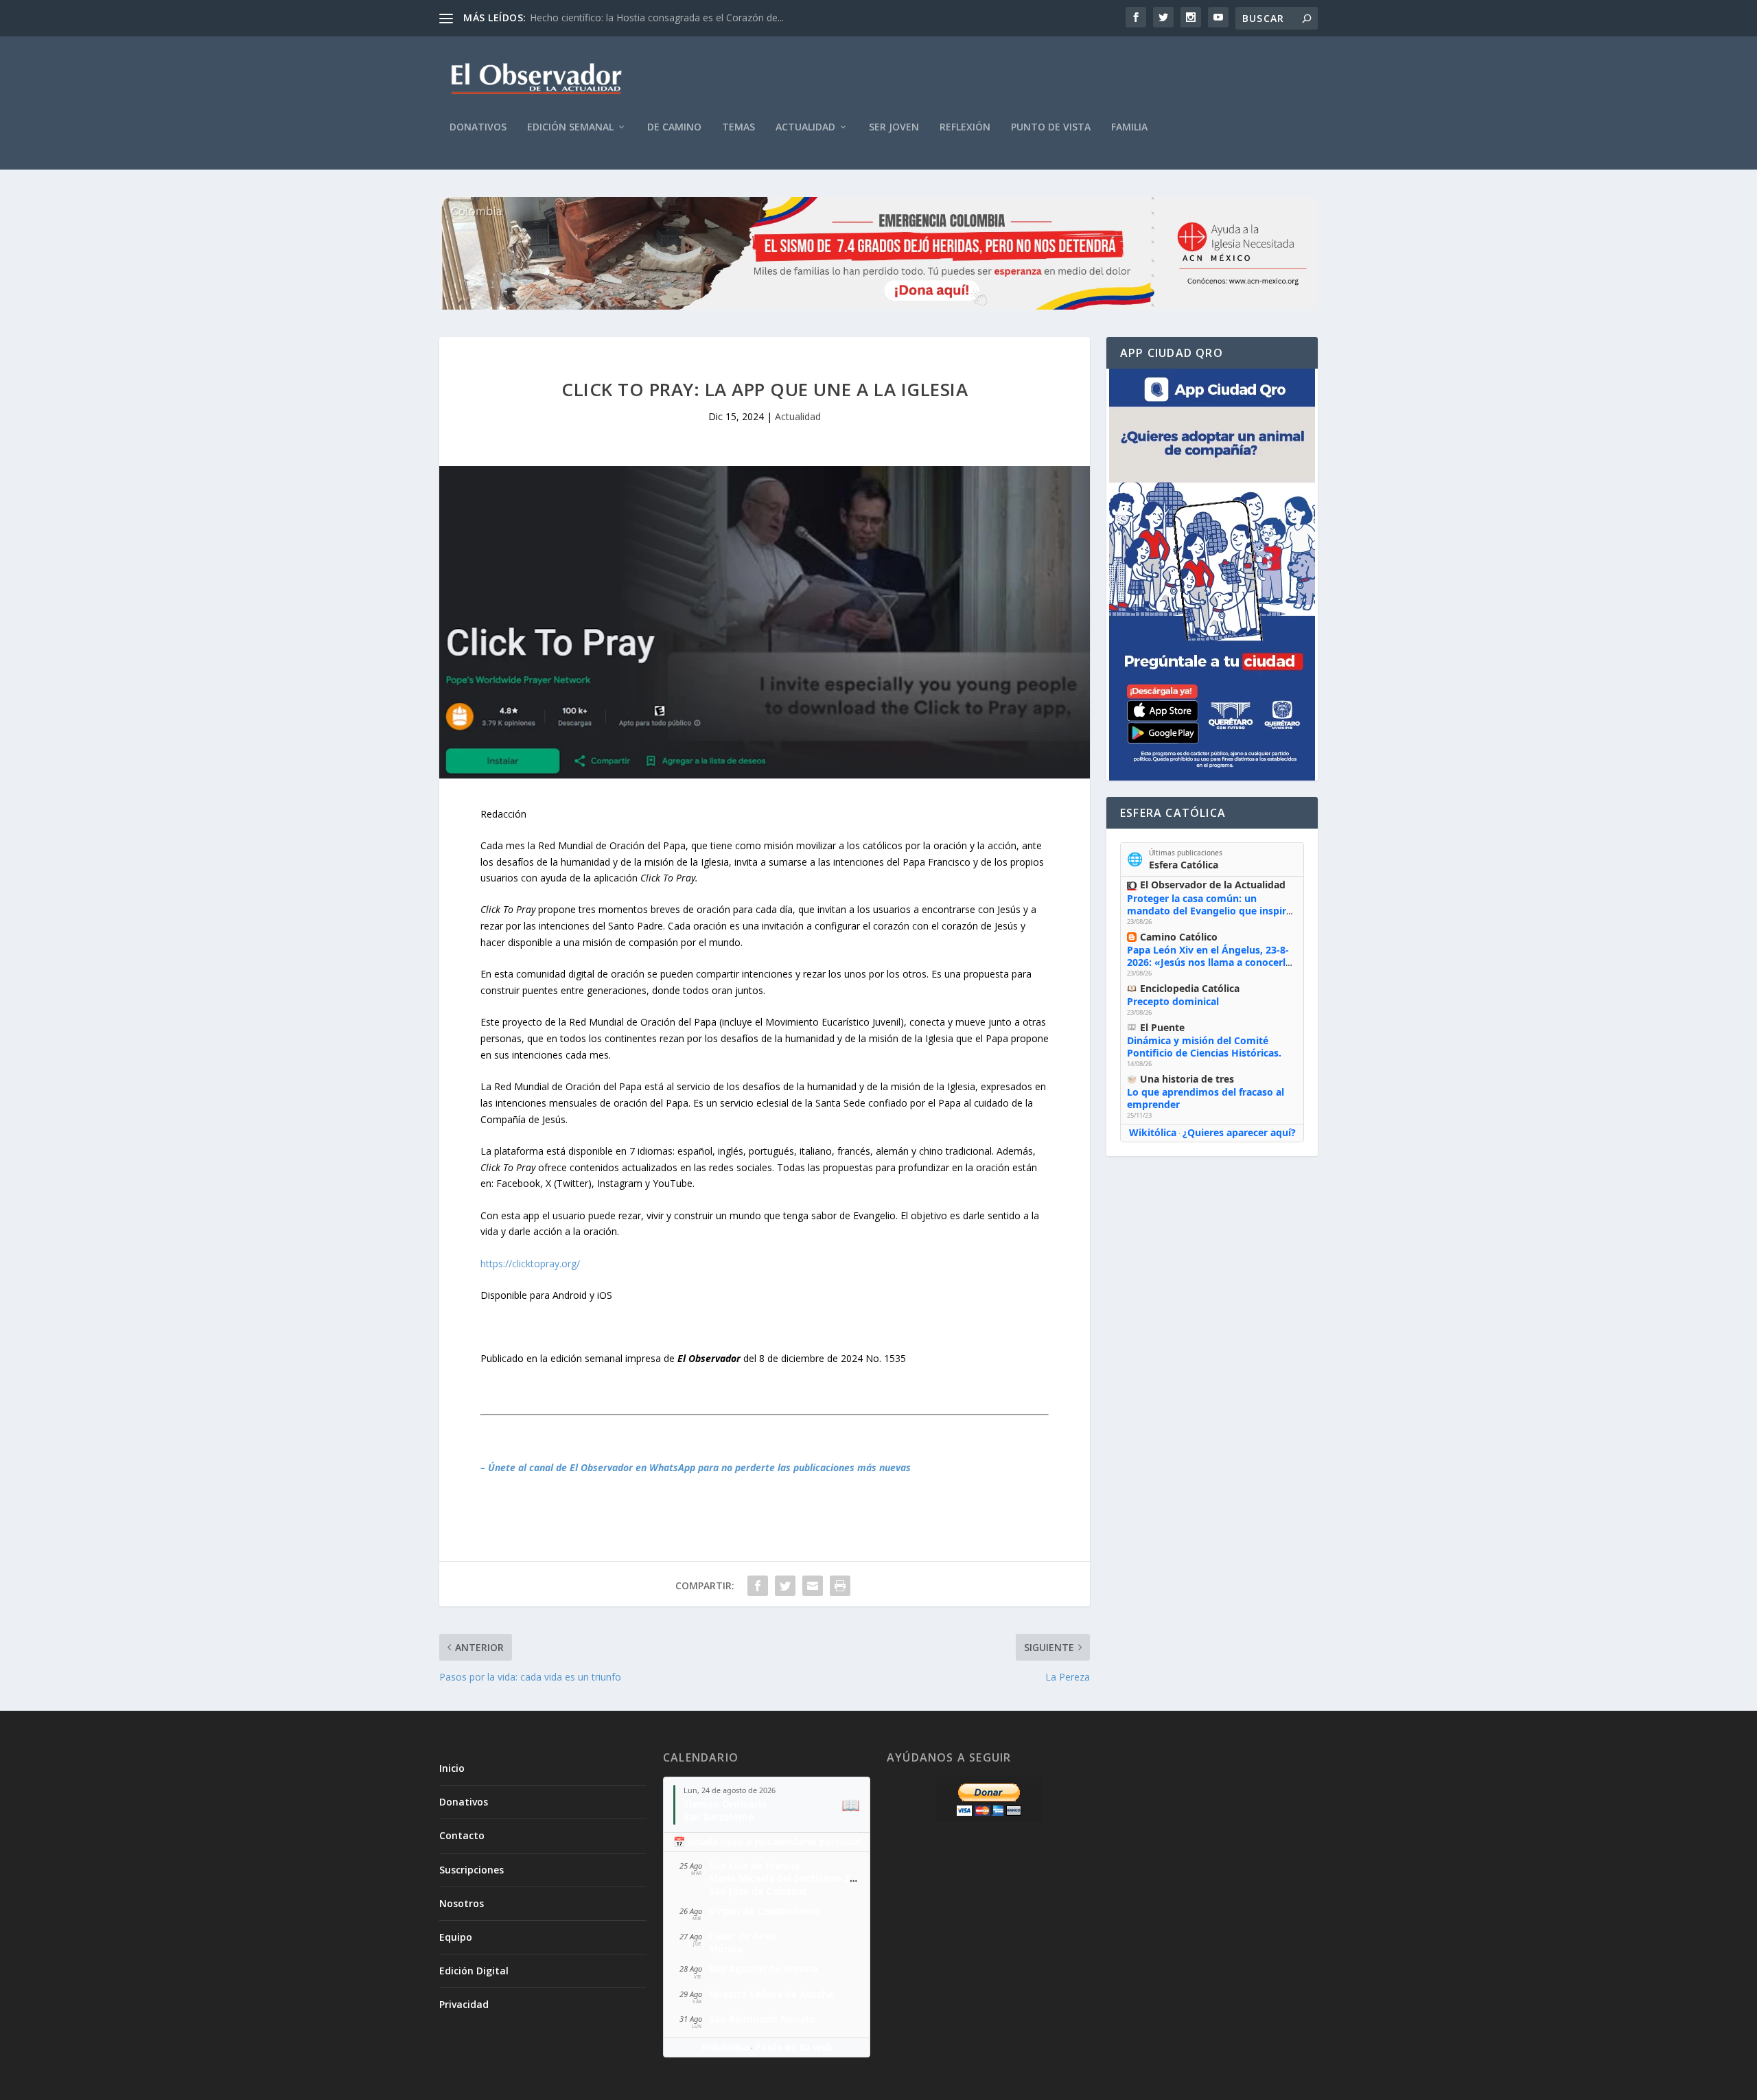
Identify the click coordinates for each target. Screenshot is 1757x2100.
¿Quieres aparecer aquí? (1239, 1132)
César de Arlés (743, 1936)
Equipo (456, 1937)
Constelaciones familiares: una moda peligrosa (633, 18)
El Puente (1162, 1027)
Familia (1129, 127)
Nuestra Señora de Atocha (771, 1994)
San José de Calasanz (758, 1891)
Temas (738, 127)
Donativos (478, 127)
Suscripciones (472, 1870)
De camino (674, 127)
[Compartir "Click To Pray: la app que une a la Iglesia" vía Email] (813, 1586)
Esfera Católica (1184, 865)
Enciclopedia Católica (1190, 988)
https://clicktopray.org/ (530, 1264)
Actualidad (805, 127)
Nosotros (462, 1903)
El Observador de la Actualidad (1213, 885)
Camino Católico (1179, 937)
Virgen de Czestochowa (764, 1911)
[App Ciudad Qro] (1212, 575)
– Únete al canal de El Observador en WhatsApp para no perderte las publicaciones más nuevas (696, 1467)
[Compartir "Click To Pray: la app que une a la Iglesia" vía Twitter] (785, 1586)
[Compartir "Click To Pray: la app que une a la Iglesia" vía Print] (840, 1586)
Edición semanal (570, 127)
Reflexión (965, 127)
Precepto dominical (1173, 1001)
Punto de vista (1051, 127)
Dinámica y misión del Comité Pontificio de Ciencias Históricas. (1204, 1047)
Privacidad (464, 2004)
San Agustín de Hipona (763, 1969)
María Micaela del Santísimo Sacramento (805, 1878)
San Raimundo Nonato (763, 2019)
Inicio (452, 1768)
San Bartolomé (719, 1817)
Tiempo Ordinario (725, 1804)
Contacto (462, 1835)
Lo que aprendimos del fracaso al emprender (1206, 1098)
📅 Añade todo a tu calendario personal (767, 1842)
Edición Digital (474, 1971)
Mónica (726, 1949)
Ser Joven (894, 127)
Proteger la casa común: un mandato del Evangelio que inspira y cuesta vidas (1209, 911)
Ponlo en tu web (794, 2047)
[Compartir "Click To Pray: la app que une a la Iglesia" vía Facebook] (758, 1586)
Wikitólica (1153, 1132)
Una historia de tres (1187, 1079)
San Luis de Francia (754, 1866)
